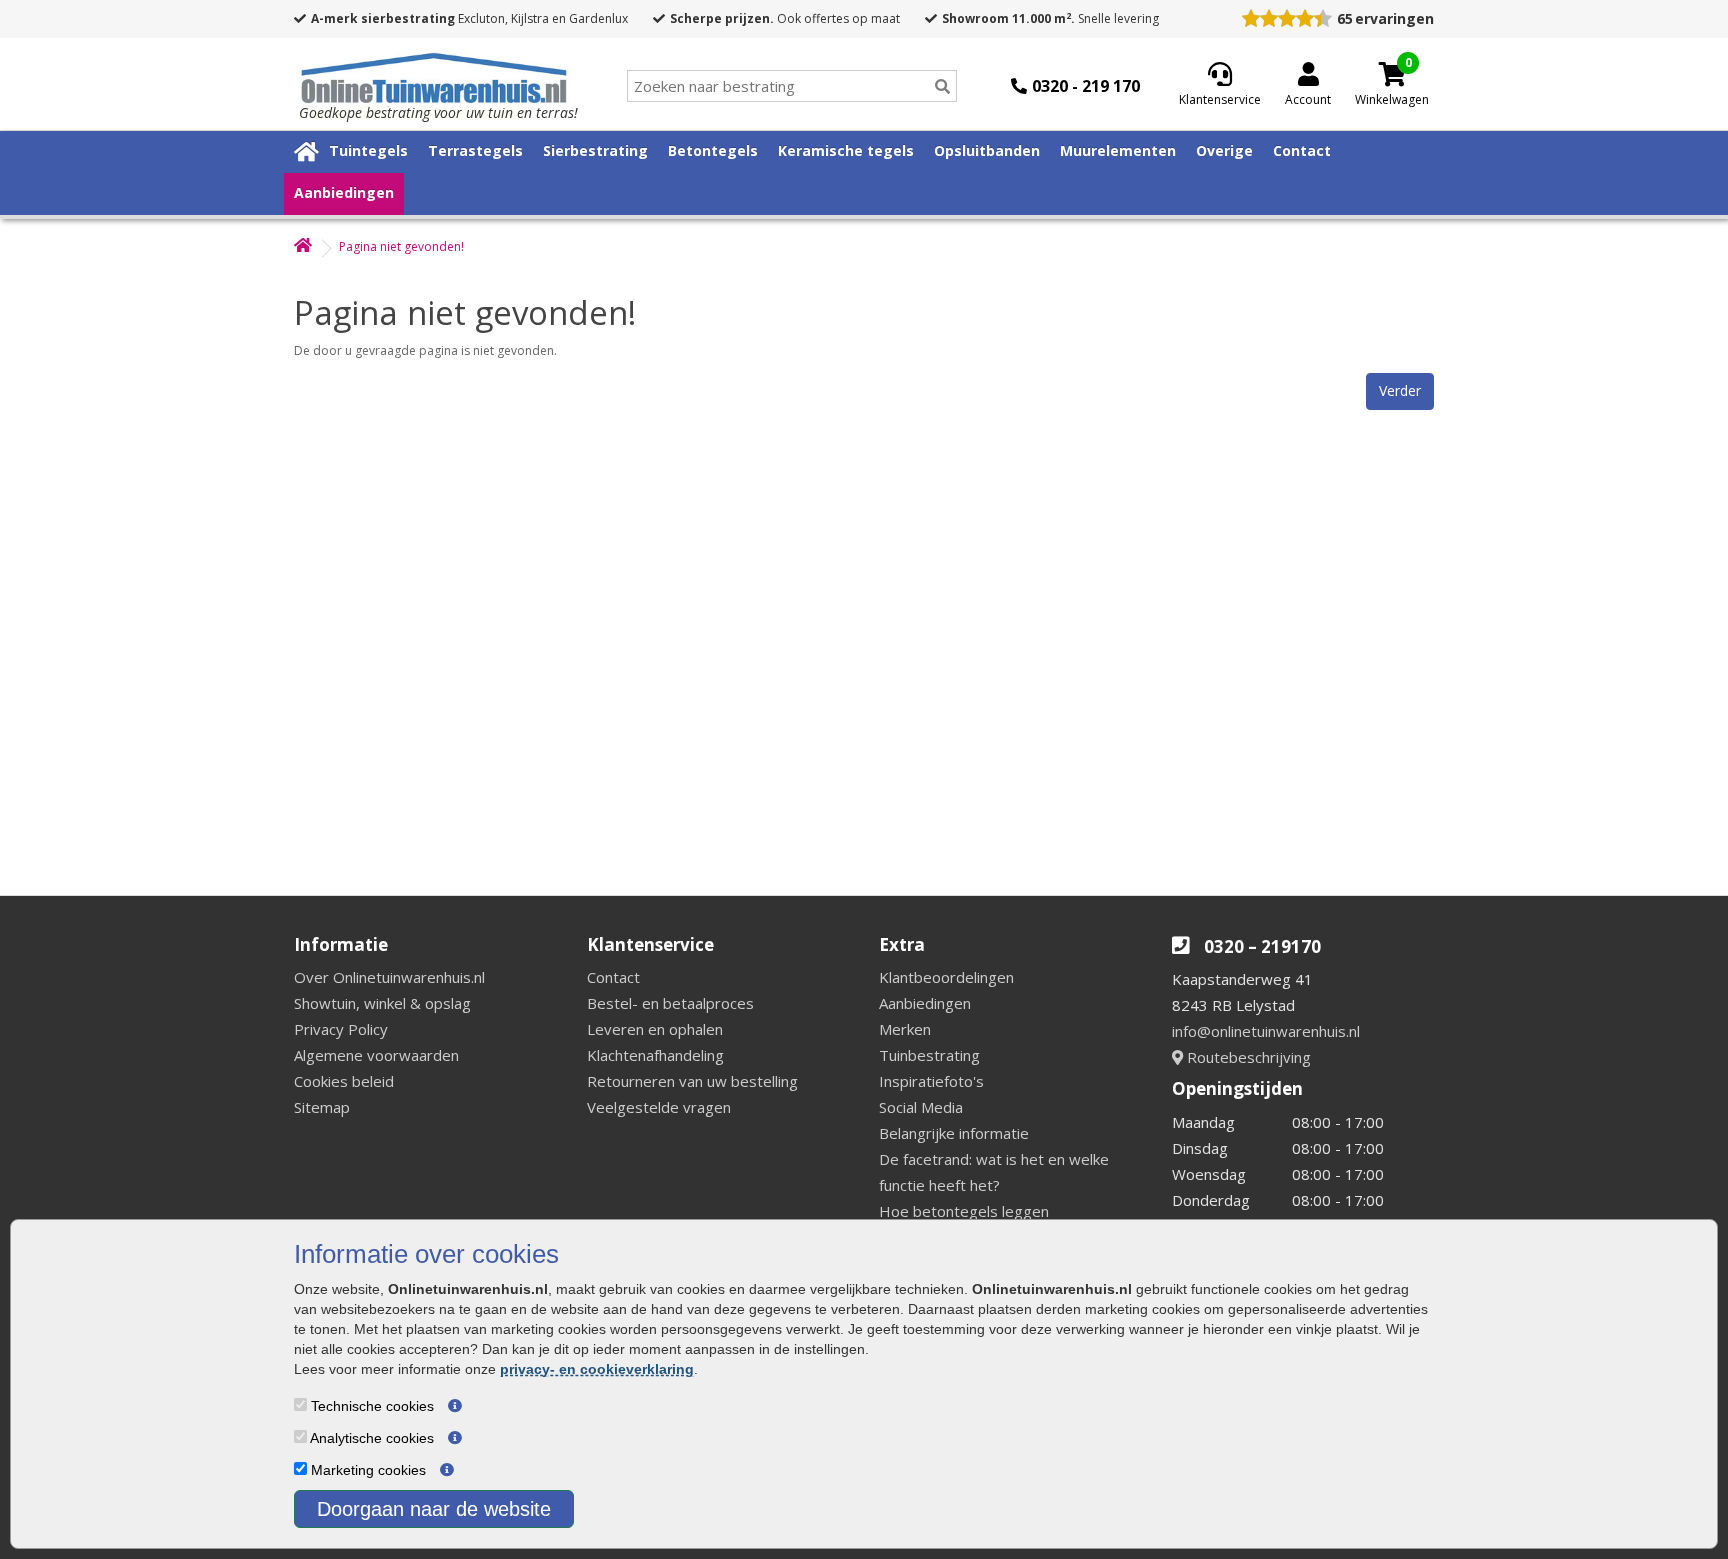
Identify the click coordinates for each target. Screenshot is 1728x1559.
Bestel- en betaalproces (670, 1003)
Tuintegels (368, 150)
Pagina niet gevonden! (401, 246)
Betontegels (713, 150)
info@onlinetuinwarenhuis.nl (1266, 1031)
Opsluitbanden (987, 150)
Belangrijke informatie (954, 1133)
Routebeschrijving (1247, 1057)
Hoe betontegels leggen (964, 1211)
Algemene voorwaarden (376, 1055)
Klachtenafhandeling (655, 1055)
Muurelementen (1118, 150)
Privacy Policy (341, 1029)
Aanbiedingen (344, 192)
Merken (905, 1029)
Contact (1302, 150)
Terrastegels (475, 150)
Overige (1224, 150)
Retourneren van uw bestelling (692, 1081)
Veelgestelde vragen (659, 1107)
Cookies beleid (344, 1081)
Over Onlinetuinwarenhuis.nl (389, 977)
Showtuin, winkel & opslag (382, 1003)
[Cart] (1392, 74)
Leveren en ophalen (655, 1029)
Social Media (921, 1107)
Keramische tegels (846, 150)
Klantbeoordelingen (946, 977)
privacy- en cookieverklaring (597, 1369)
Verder (1400, 390)
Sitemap (322, 1107)
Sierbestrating (595, 150)
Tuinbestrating (929, 1055)
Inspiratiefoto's (931, 1081)
